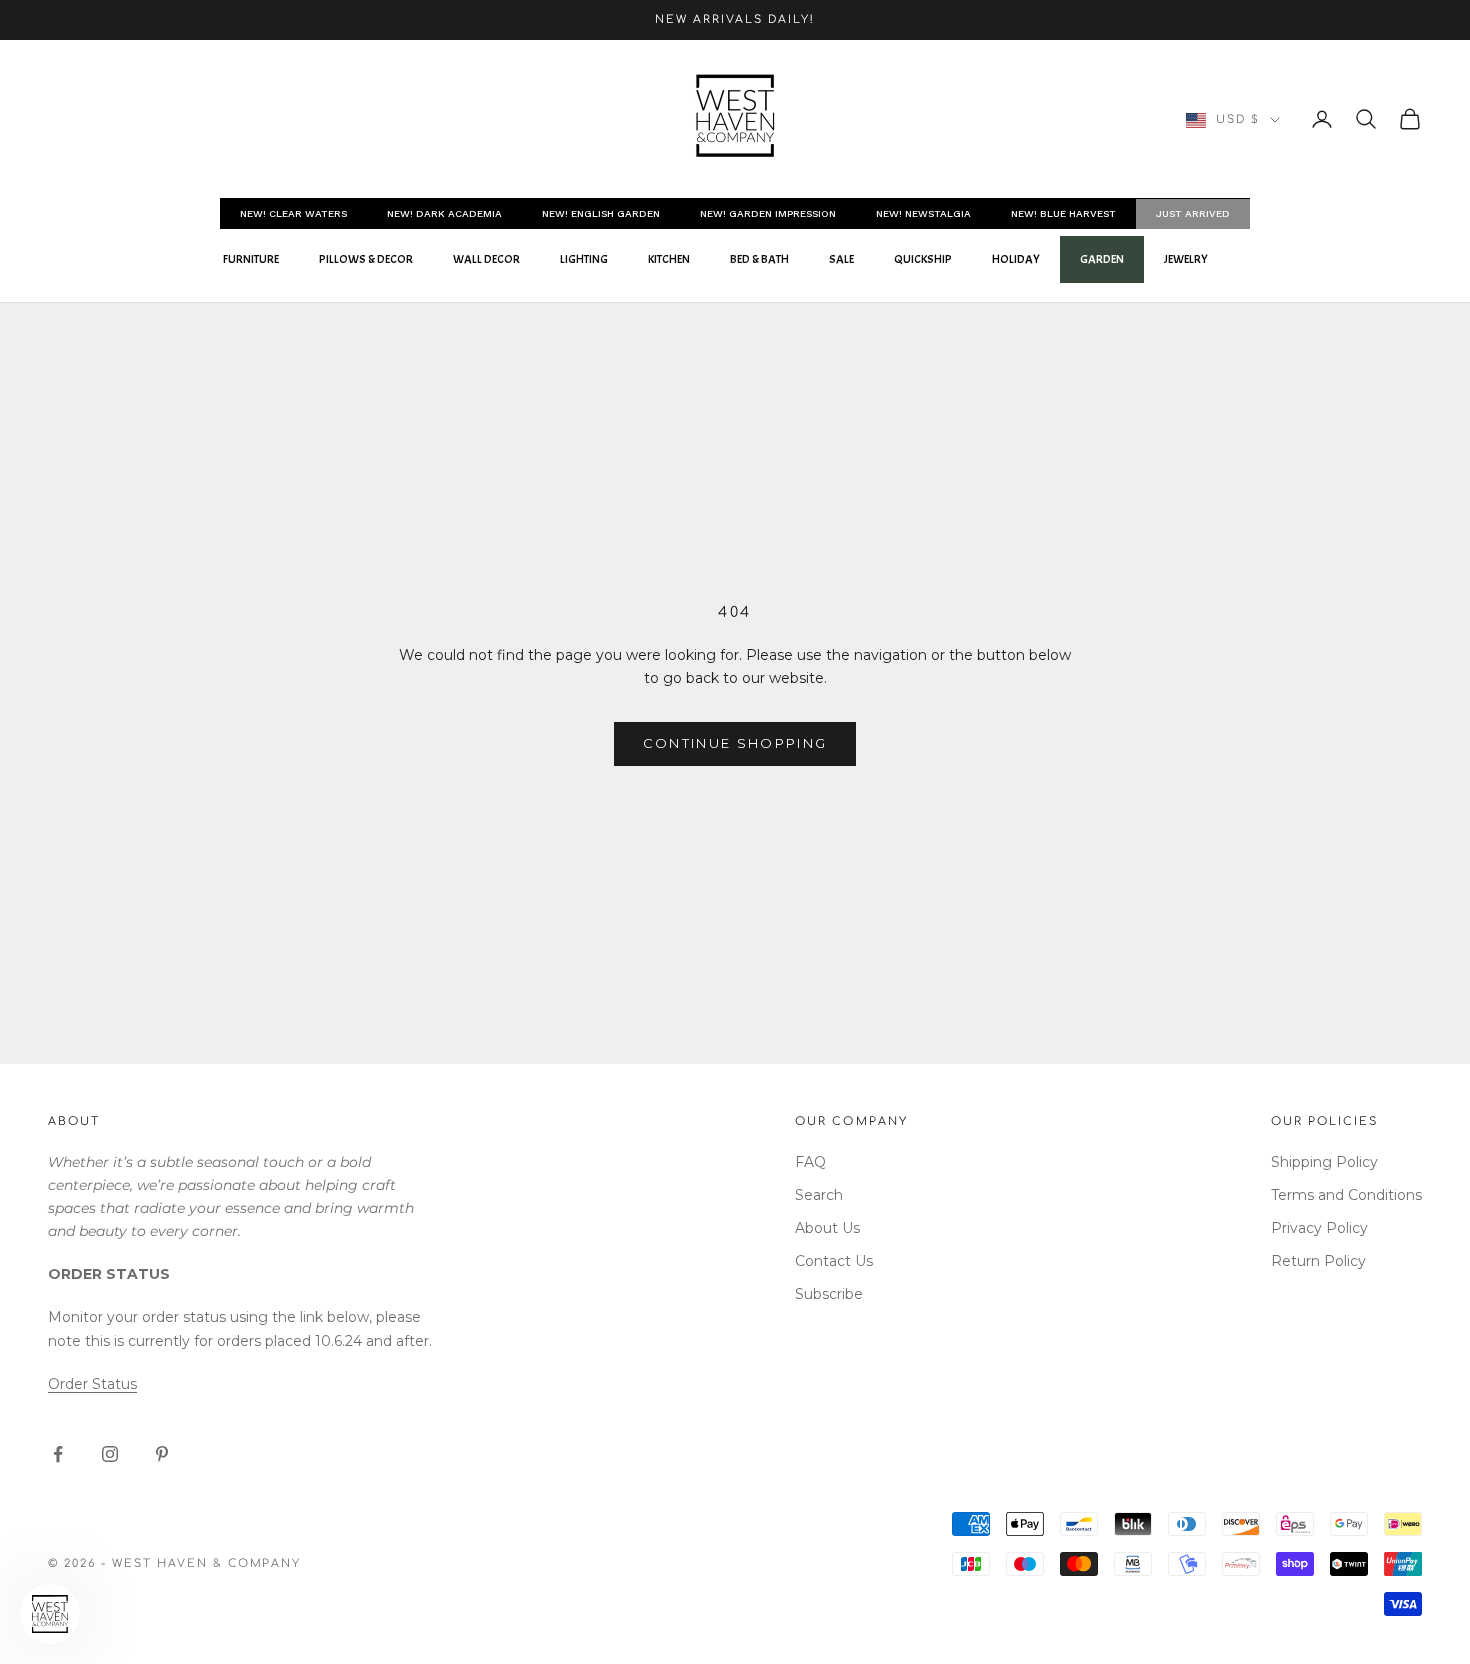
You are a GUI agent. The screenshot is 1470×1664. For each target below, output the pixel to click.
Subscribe (829, 1294)
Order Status (92, 1384)
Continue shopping (735, 743)
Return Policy (1318, 1261)
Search (819, 1195)
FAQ (810, 1162)
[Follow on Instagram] (110, 1454)
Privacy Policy (1319, 1228)
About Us (827, 1228)
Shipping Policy (1324, 1162)
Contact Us (834, 1261)
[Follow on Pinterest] (162, 1454)
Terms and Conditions (1346, 1195)
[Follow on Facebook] (58, 1454)
